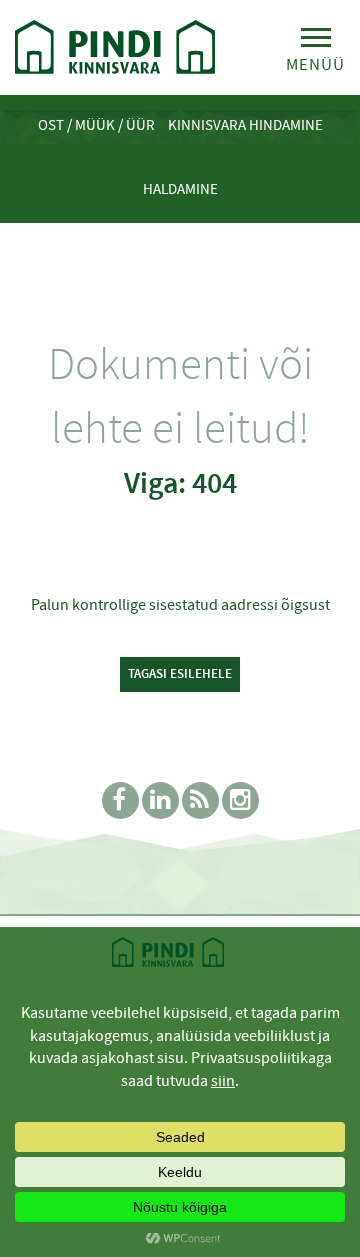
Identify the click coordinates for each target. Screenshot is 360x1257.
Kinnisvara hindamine (245, 125)
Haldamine (180, 189)
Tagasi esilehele (180, 673)
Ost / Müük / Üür (96, 125)
